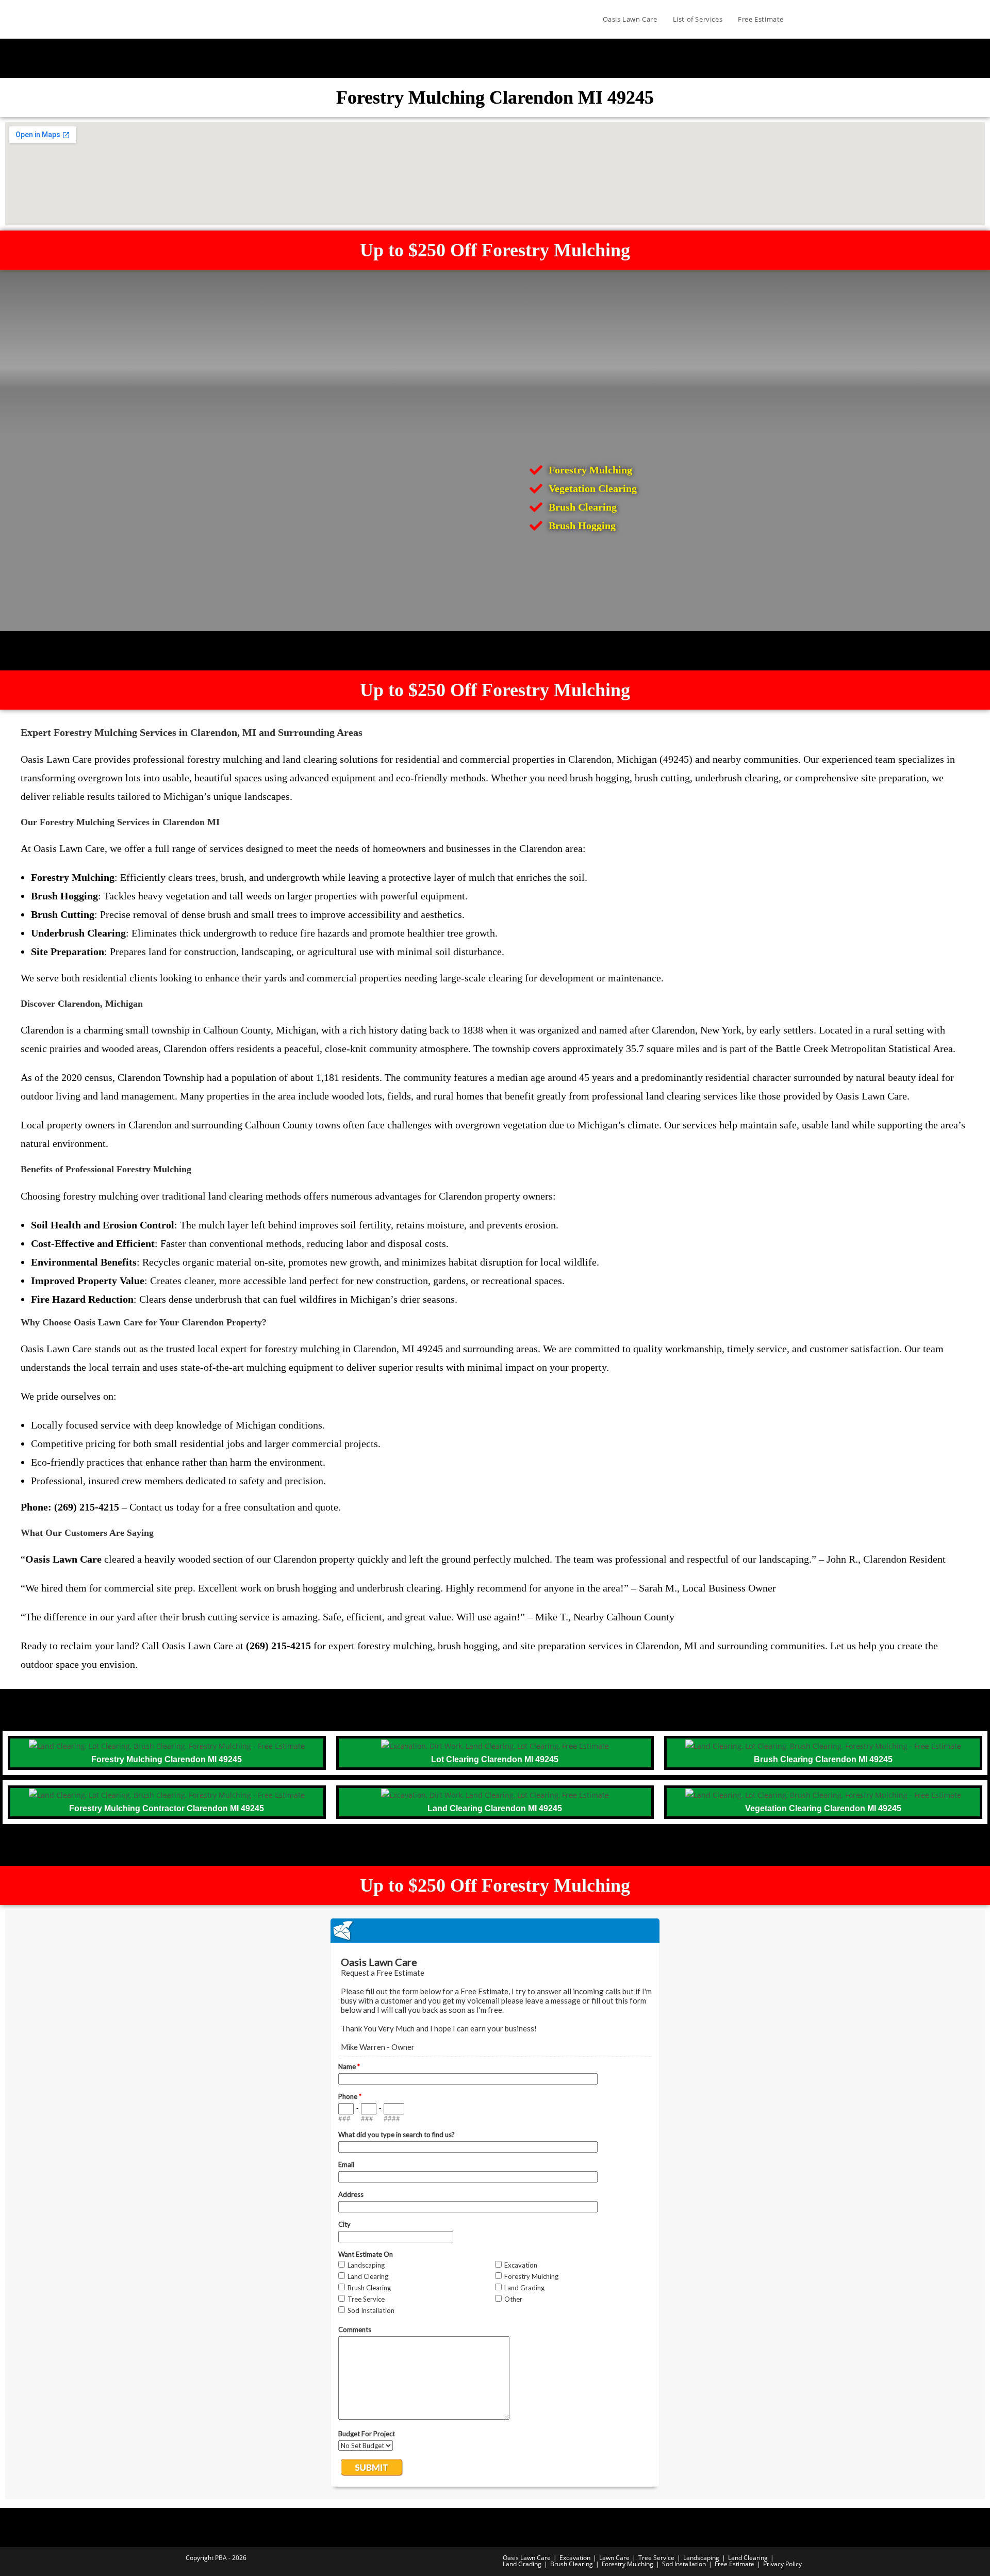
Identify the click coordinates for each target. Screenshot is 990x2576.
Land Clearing (748, 2558)
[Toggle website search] (802, 19)
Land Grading (522, 2564)
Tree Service (656, 2558)
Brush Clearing (572, 2564)
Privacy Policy (782, 2564)
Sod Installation (684, 2564)
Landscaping (701, 2558)
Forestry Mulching (628, 2564)
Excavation (575, 2558)
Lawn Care (614, 2558)
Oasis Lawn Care (527, 2558)
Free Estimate (735, 2564)
